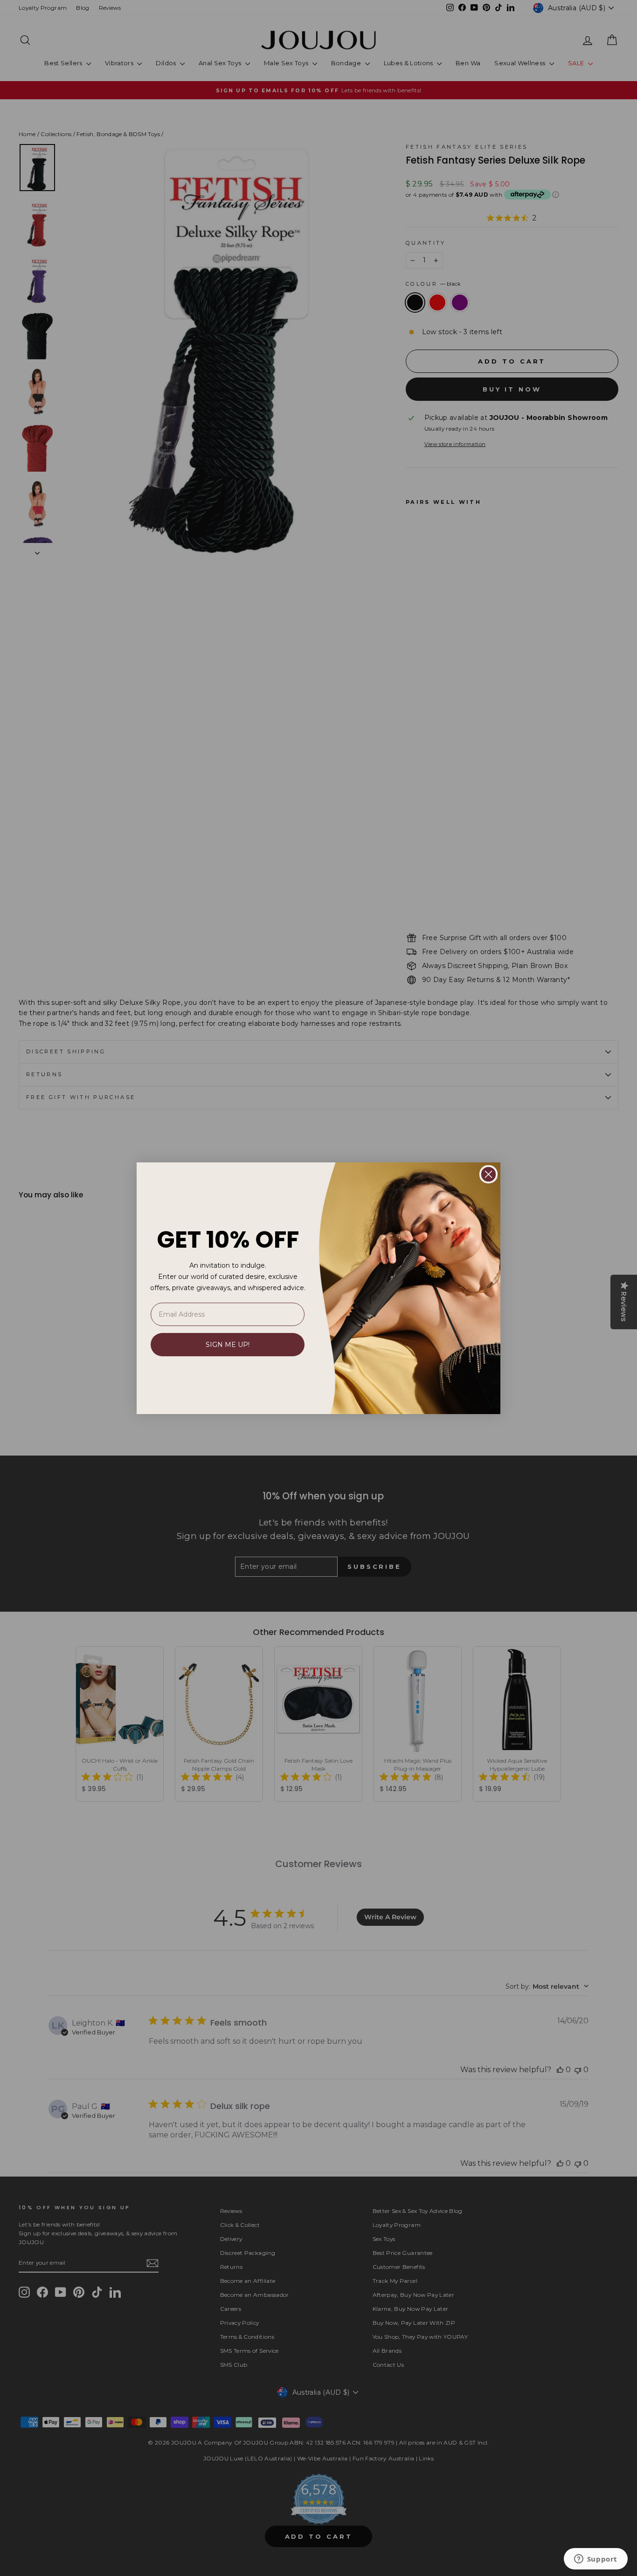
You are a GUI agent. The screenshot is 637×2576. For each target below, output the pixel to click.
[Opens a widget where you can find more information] (595, 2560)
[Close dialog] (488, 1174)
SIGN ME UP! (228, 1345)
